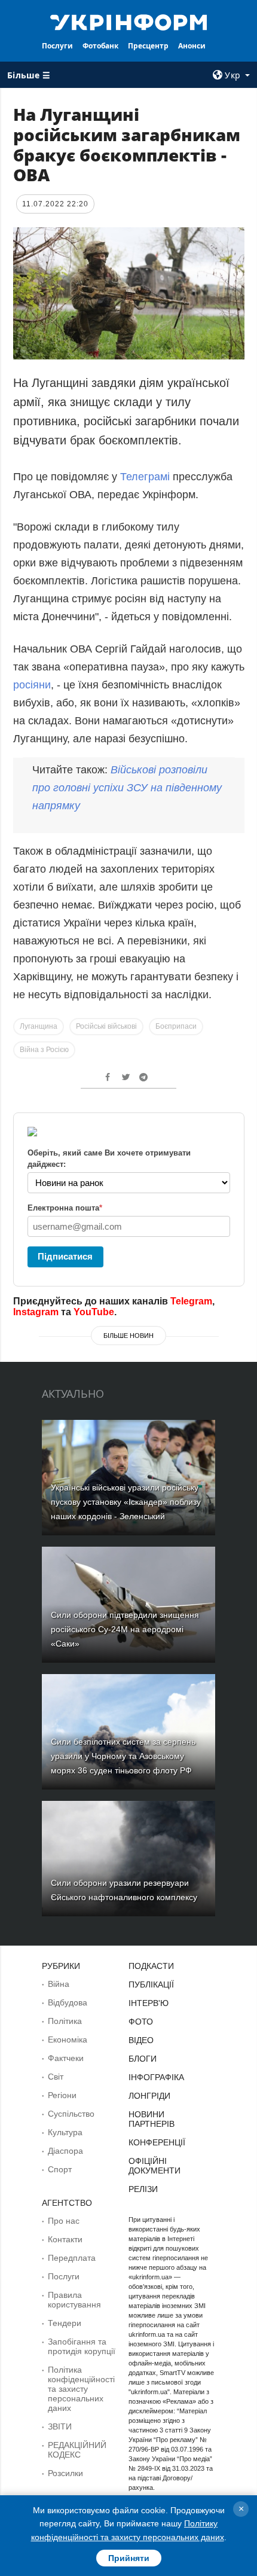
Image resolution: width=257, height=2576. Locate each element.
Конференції (157, 2142)
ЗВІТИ (60, 2426)
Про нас (64, 2221)
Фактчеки (66, 2058)
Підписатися (65, 1256)
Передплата (72, 2258)
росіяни (32, 685)
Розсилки (65, 2473)
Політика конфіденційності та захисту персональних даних (81, 2389)
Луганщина (39, 1026)
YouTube (94, 1312)
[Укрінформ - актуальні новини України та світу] (129, 22)
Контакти (65, 2239)
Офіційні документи (154, 2166)
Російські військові (106, 1026)
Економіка (68, 2040)
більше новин (128, 1336)
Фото (141, 2022)
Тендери (65, 2323)
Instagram (36, 1312)
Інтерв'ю (149, 2003)
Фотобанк (100, 46)
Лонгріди (149, 2096)
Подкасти (151, 1966)
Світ (56, 2077)
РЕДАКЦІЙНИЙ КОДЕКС (77, 2450)
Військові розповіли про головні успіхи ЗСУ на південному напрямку (127, 788)
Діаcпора (65, 2151)
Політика (65, 2021)
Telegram (191, 1301)
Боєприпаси (176, 1026)
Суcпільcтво (71, 2114)
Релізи (143, 2189)
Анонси (192, 46)
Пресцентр (148, 46)
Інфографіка (156, 2077)
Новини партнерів (152, 2119)
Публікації (151, 1984)
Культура (65, 2132)
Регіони (62, 2095)
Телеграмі (145, 477)
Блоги (143, 2059)
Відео (141, 2040)
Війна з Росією (44, 1050)
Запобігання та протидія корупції (82, 2346)
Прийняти (129, 2558)
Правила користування (74, 2300)
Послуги (57, 46)
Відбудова (68, 2002)
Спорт (60, 2169)
